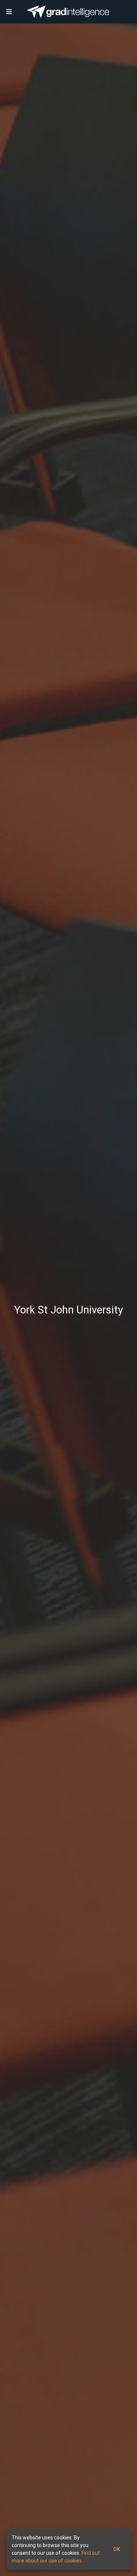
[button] (9, 12)
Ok (117, 2549)
